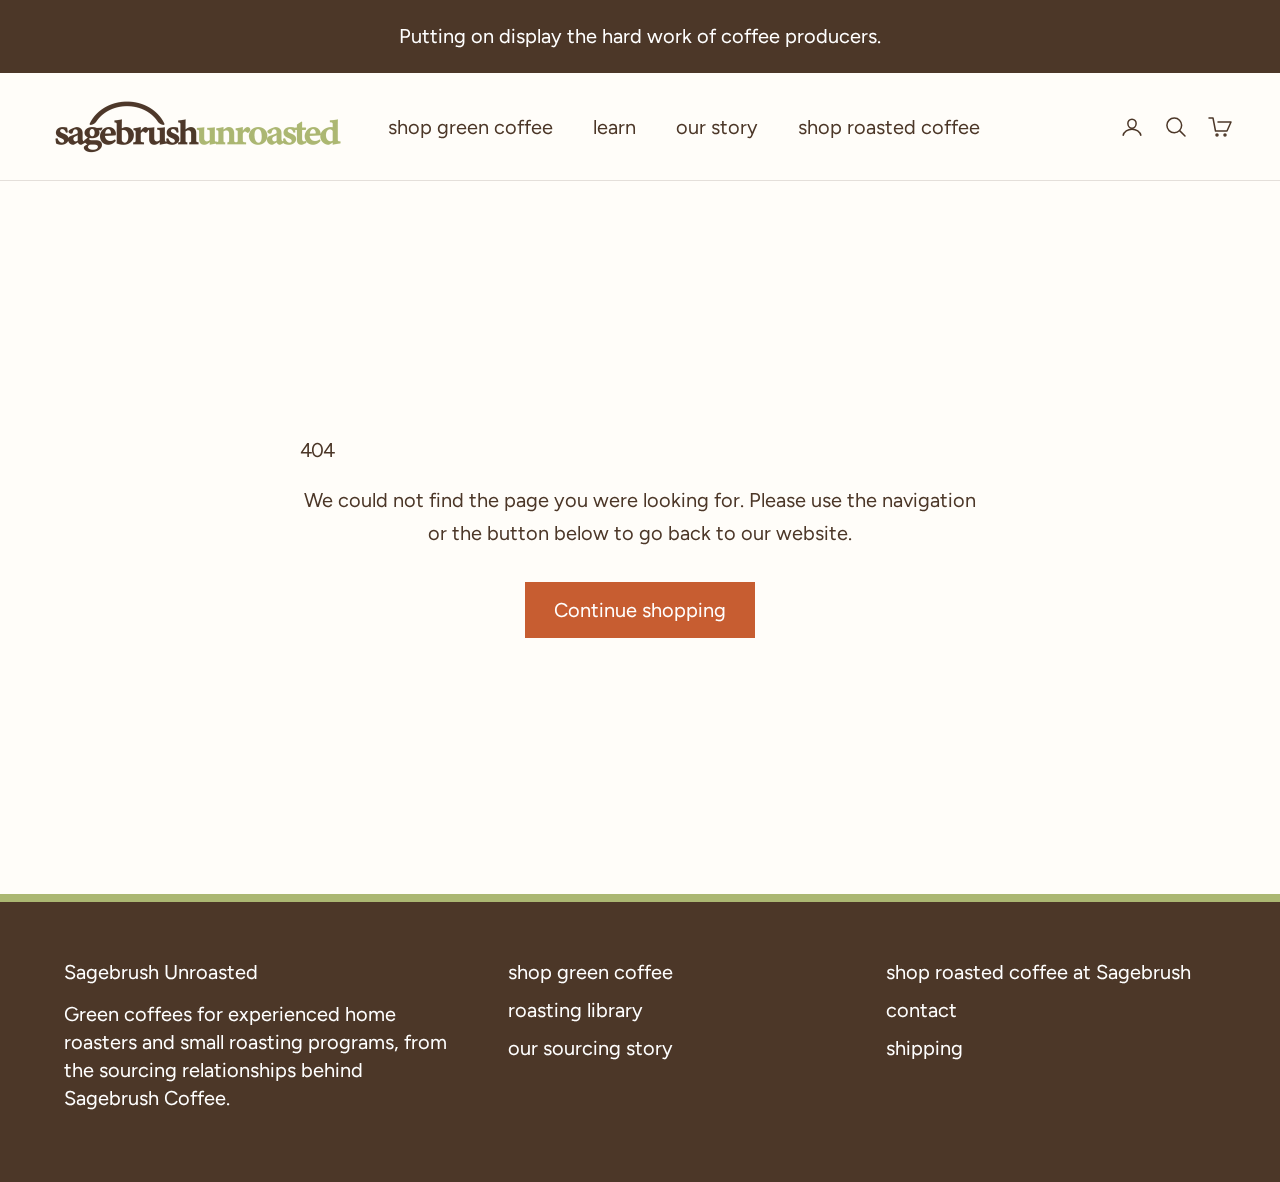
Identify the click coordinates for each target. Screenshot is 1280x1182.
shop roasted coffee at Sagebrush (1038, 972)
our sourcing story (590, 1048)
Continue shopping (640, 610)
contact (921, 1010)
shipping (924, 1048)
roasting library (575, 1010)
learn (614, 127)
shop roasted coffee (889, 127)
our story (717, 127)
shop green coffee (470, 127)
